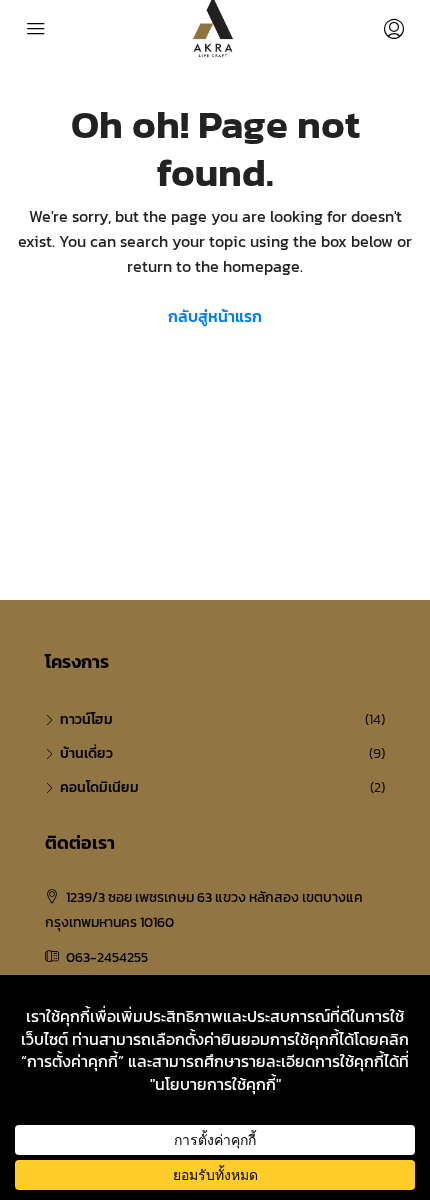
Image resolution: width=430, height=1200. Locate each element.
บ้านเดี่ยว (86, 753)
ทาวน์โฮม (86, 719)
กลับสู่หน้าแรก (215, 316)
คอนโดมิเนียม (99, 787)
